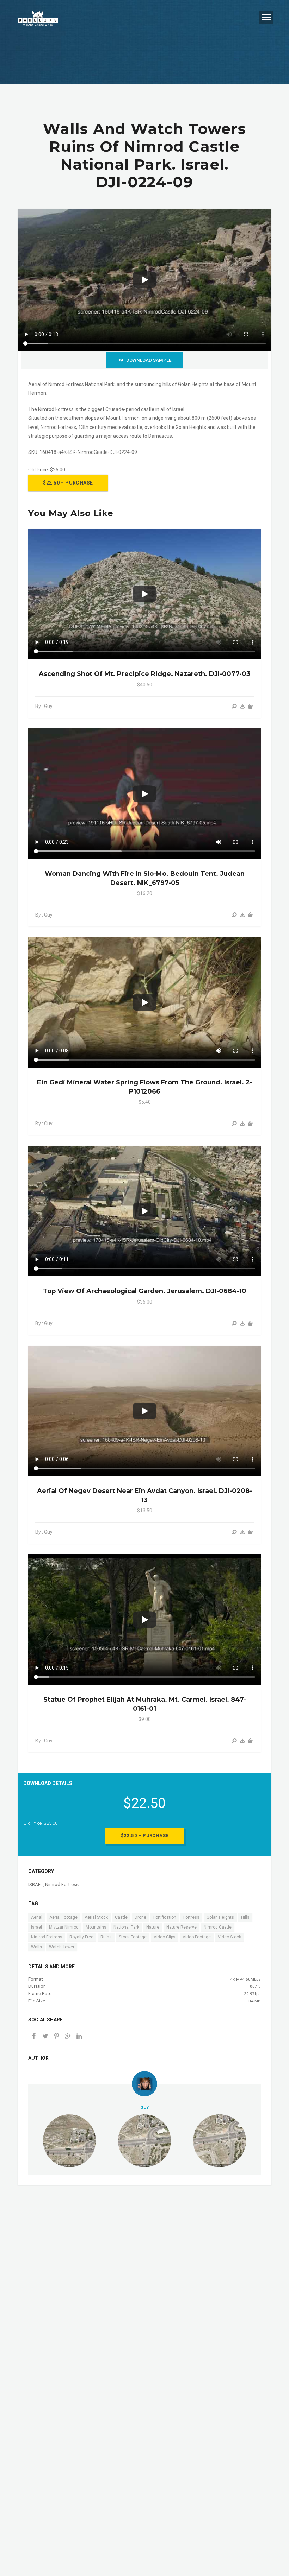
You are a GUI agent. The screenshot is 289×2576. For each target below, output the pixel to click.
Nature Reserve (182, 1927)
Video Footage (197, 1937)
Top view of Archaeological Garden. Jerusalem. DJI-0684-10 (145, 1291)
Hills (245, 1917)
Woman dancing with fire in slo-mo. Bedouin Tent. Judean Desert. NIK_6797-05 (145, 878)
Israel (36, 1927)
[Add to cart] (250, 706)
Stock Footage (133, 1937)
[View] (234, 706)
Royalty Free (81, 1937)
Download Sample (149, 360)
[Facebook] (34, 2037)
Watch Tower (62, 1947)
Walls (36, 1947)
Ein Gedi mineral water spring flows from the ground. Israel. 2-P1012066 (145, 1087)
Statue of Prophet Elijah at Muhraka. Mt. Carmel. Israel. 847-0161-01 (145, 1704)
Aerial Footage (63, 1917)
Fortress (191, 1917)
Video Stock (229, 1937)
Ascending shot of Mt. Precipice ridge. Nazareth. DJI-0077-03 (144, 674)
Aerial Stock (96, 1917)
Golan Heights (220, 1917)
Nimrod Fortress (62, 1884)
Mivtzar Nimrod (64, 1927)
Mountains (96, 1927)
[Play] (144, 280)
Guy (144, 2107)
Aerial (37, 1917)
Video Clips (165, 1937)
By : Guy (44, 706)
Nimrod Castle (218, 1927)
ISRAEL (36, 1884)
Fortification (165, 1917)
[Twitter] (45, 2037)
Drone (140, 1917)
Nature (153, 1927)
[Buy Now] (242, 706)
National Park (126, 1927)
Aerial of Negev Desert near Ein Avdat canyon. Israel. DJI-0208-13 (144, 1495)
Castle (121, 1917)
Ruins (106, 1937)
